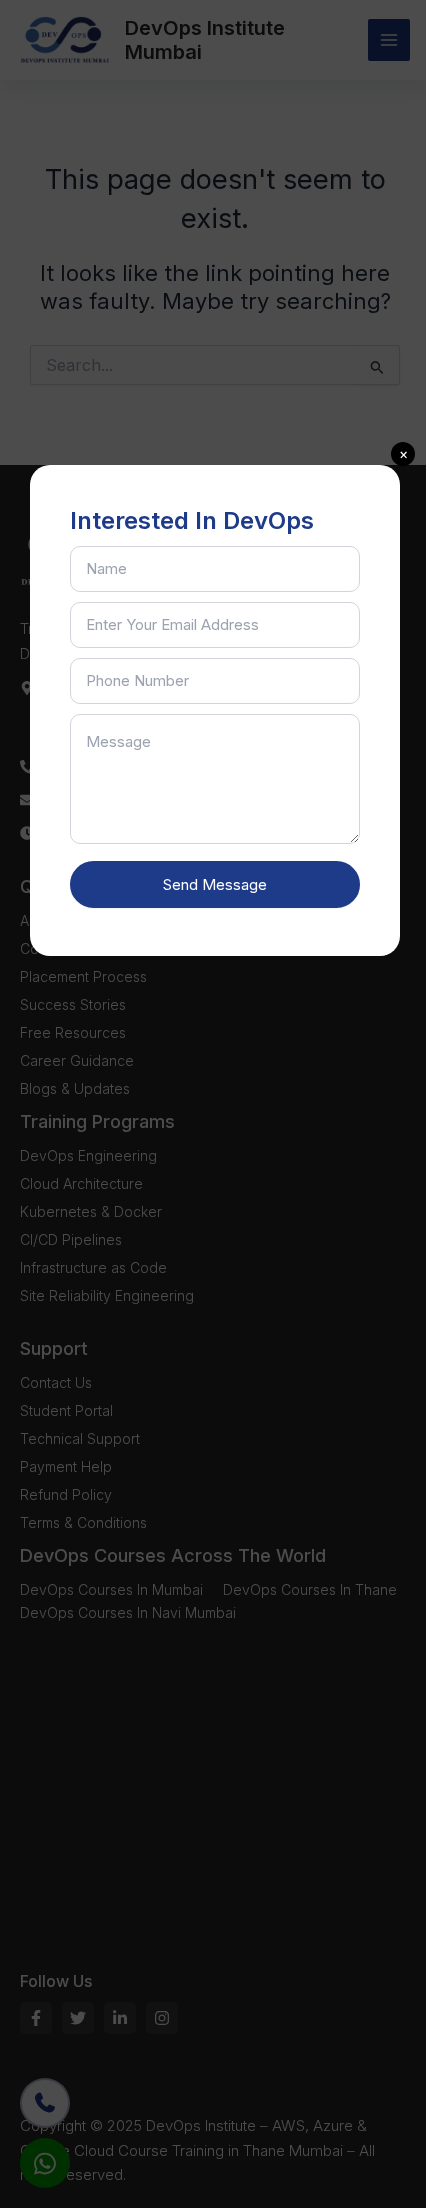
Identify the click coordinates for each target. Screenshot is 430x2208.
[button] (403, 454)
